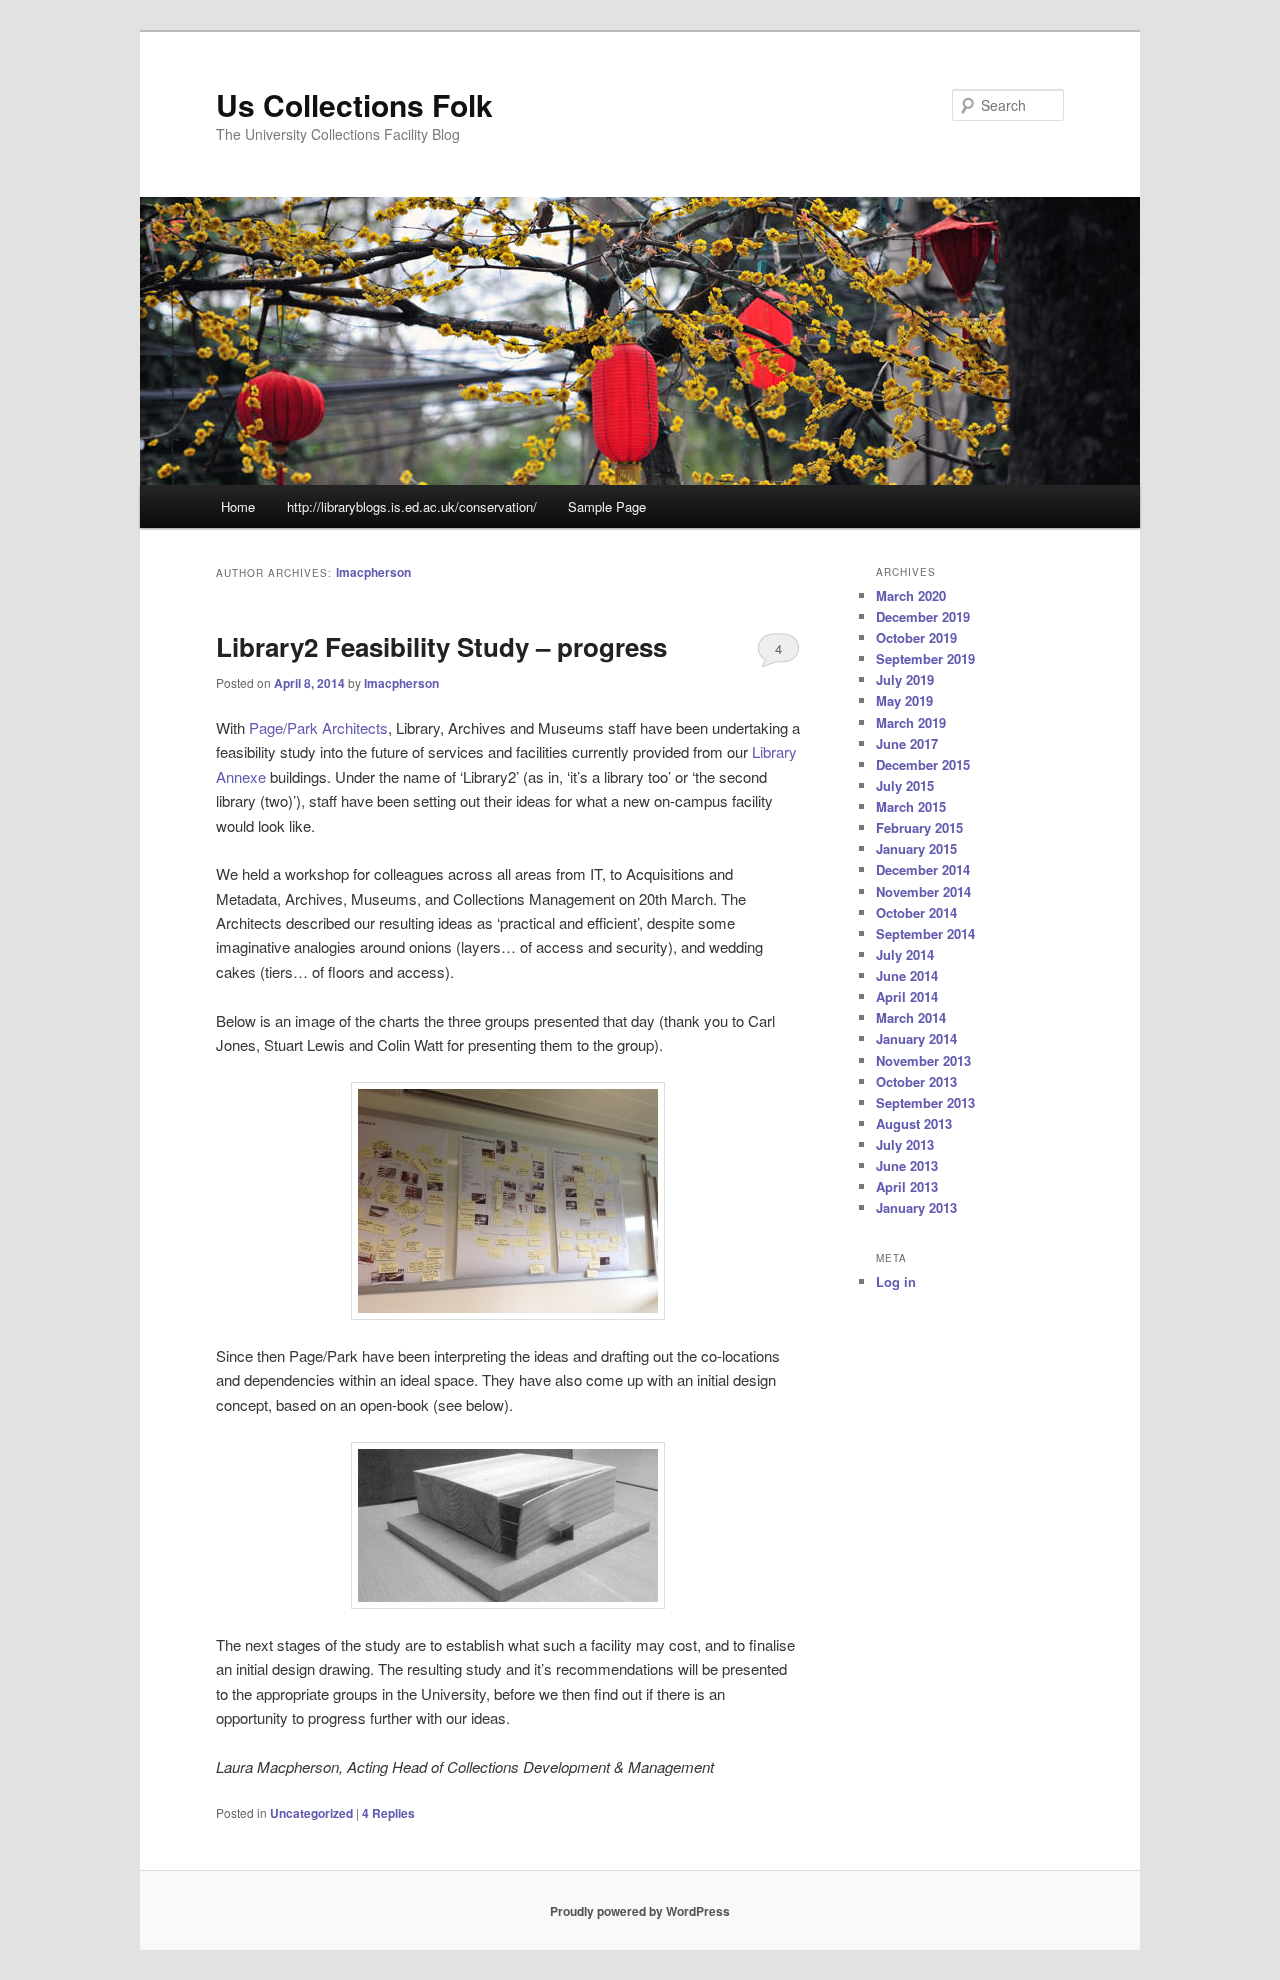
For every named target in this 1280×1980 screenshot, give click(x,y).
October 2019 (916, 637)
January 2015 (916, 848)
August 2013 (914, 1123)
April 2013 (907, 1186)
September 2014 (925, 933)
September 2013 (925, 1102)
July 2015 (905, 785)
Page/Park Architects (318, 727)
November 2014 (923, 891)
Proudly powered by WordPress (640, 1911)
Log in (896, 1281)
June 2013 (907, 1165)
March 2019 (911, 722)
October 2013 (916, 1081)
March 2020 (911, 595)
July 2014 (905, 954)
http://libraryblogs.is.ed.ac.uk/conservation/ (412, 506)
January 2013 (916, 1207)
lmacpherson (373, 572)
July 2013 (905, 1144)
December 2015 (923, 764)
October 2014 (916, 912)
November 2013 (923, 1060)
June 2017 (907, 743)
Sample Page (607, 506)
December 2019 (923, 616)
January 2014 (916, 1038)
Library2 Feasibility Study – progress (441, 646)
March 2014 (911, 1017)
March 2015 (911, 806)
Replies (388, 1813)
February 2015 (919, 827)
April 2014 (907, 996)
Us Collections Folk (354, 104)
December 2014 (923, 869)
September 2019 (925, 658)
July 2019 (905, 679)
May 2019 (904, 700)
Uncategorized (311, 1813)
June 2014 (907, 975)
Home (238, 506)
